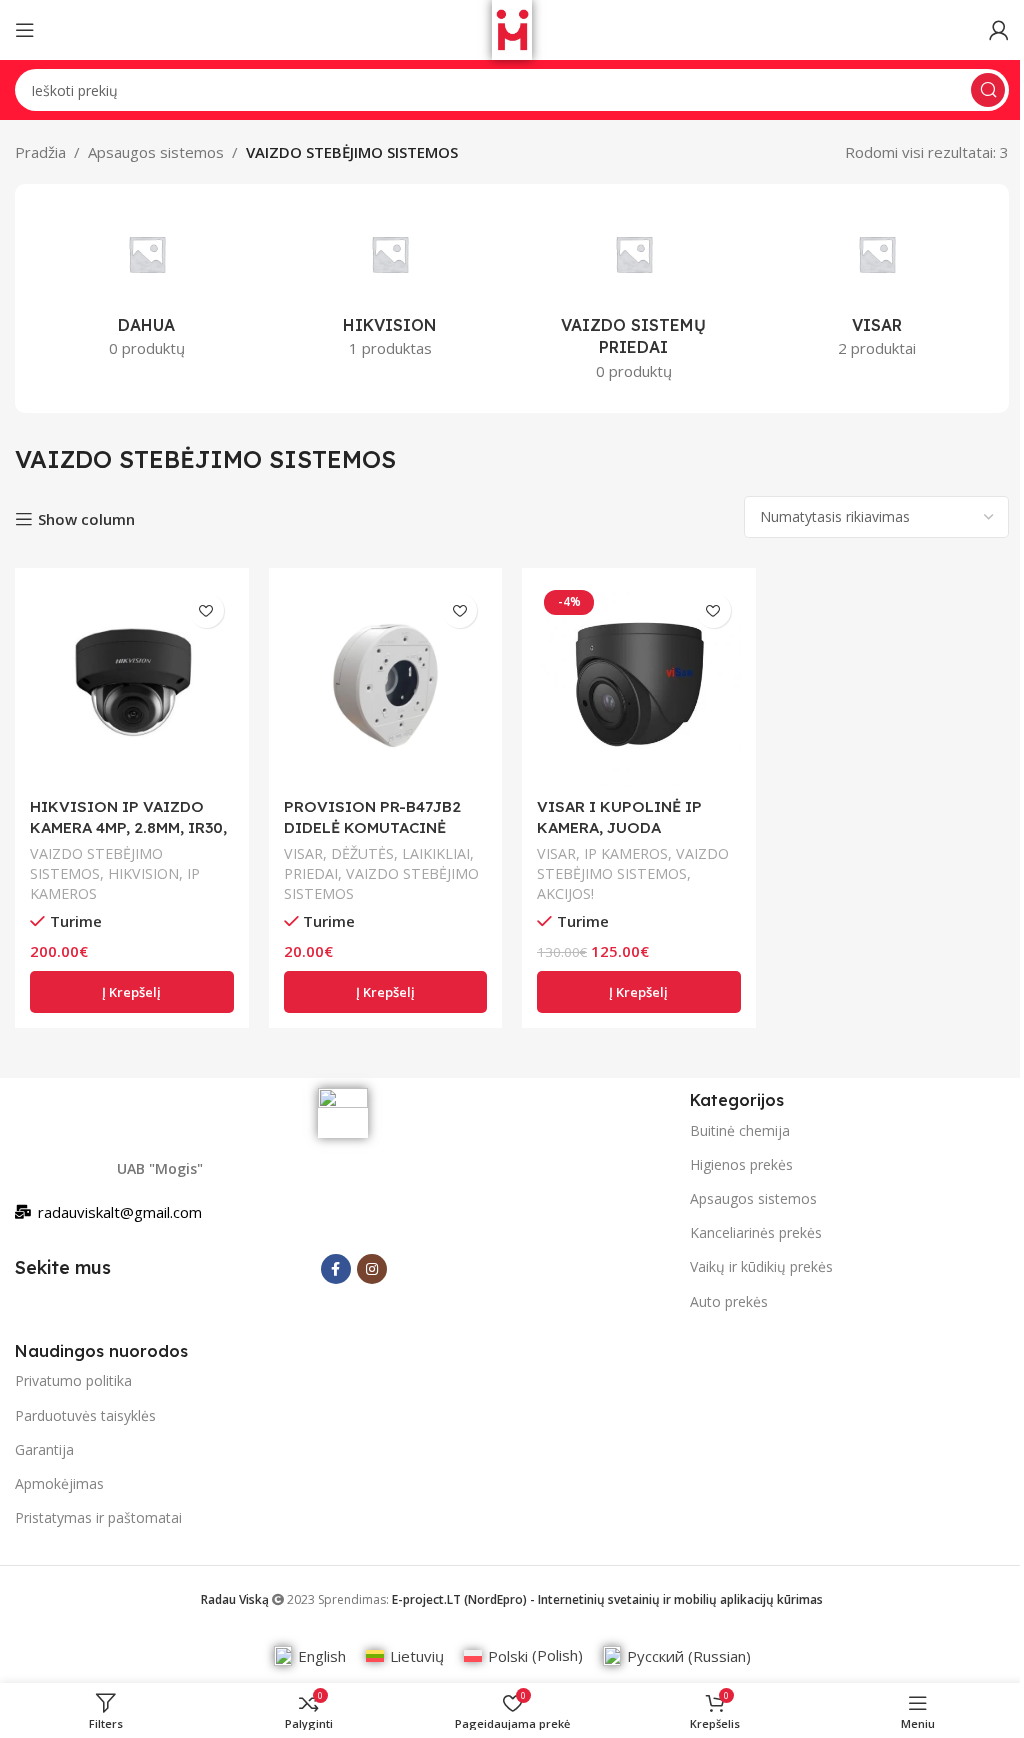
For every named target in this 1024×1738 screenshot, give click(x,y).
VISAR (303, 853)
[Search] (988, 90)
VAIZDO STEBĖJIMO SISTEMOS (96, 863)
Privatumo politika (73, 1380)
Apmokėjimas (59, 1483)
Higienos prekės (741, 1164)
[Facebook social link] (336, 1269)
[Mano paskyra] (999, 30)
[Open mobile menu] (25, 30)
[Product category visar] (878, 287)
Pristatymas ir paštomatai (98, 1517)
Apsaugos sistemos (156, 152)
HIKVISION (143, 873)
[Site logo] (512, 28)
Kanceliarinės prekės (756, 1232)
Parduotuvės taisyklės (85, 1415)
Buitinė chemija (740, 1130)
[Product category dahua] (147, 287)
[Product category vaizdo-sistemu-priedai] (634, 298)
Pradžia (40, 152)
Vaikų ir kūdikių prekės (761, 1266)
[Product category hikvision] (391, 287)
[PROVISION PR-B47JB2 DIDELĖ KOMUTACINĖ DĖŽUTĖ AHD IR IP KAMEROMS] (386, 685)
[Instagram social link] (372, 1269)
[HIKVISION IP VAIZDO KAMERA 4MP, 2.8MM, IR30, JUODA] (132, 685)
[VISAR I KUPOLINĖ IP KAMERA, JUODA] (639, 685)
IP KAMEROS (626, 853)
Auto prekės (729, 1301)
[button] (132, 992)
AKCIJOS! (565, 893)
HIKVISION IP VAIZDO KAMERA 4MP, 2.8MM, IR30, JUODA (128, 827)
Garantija (44, 1449)
